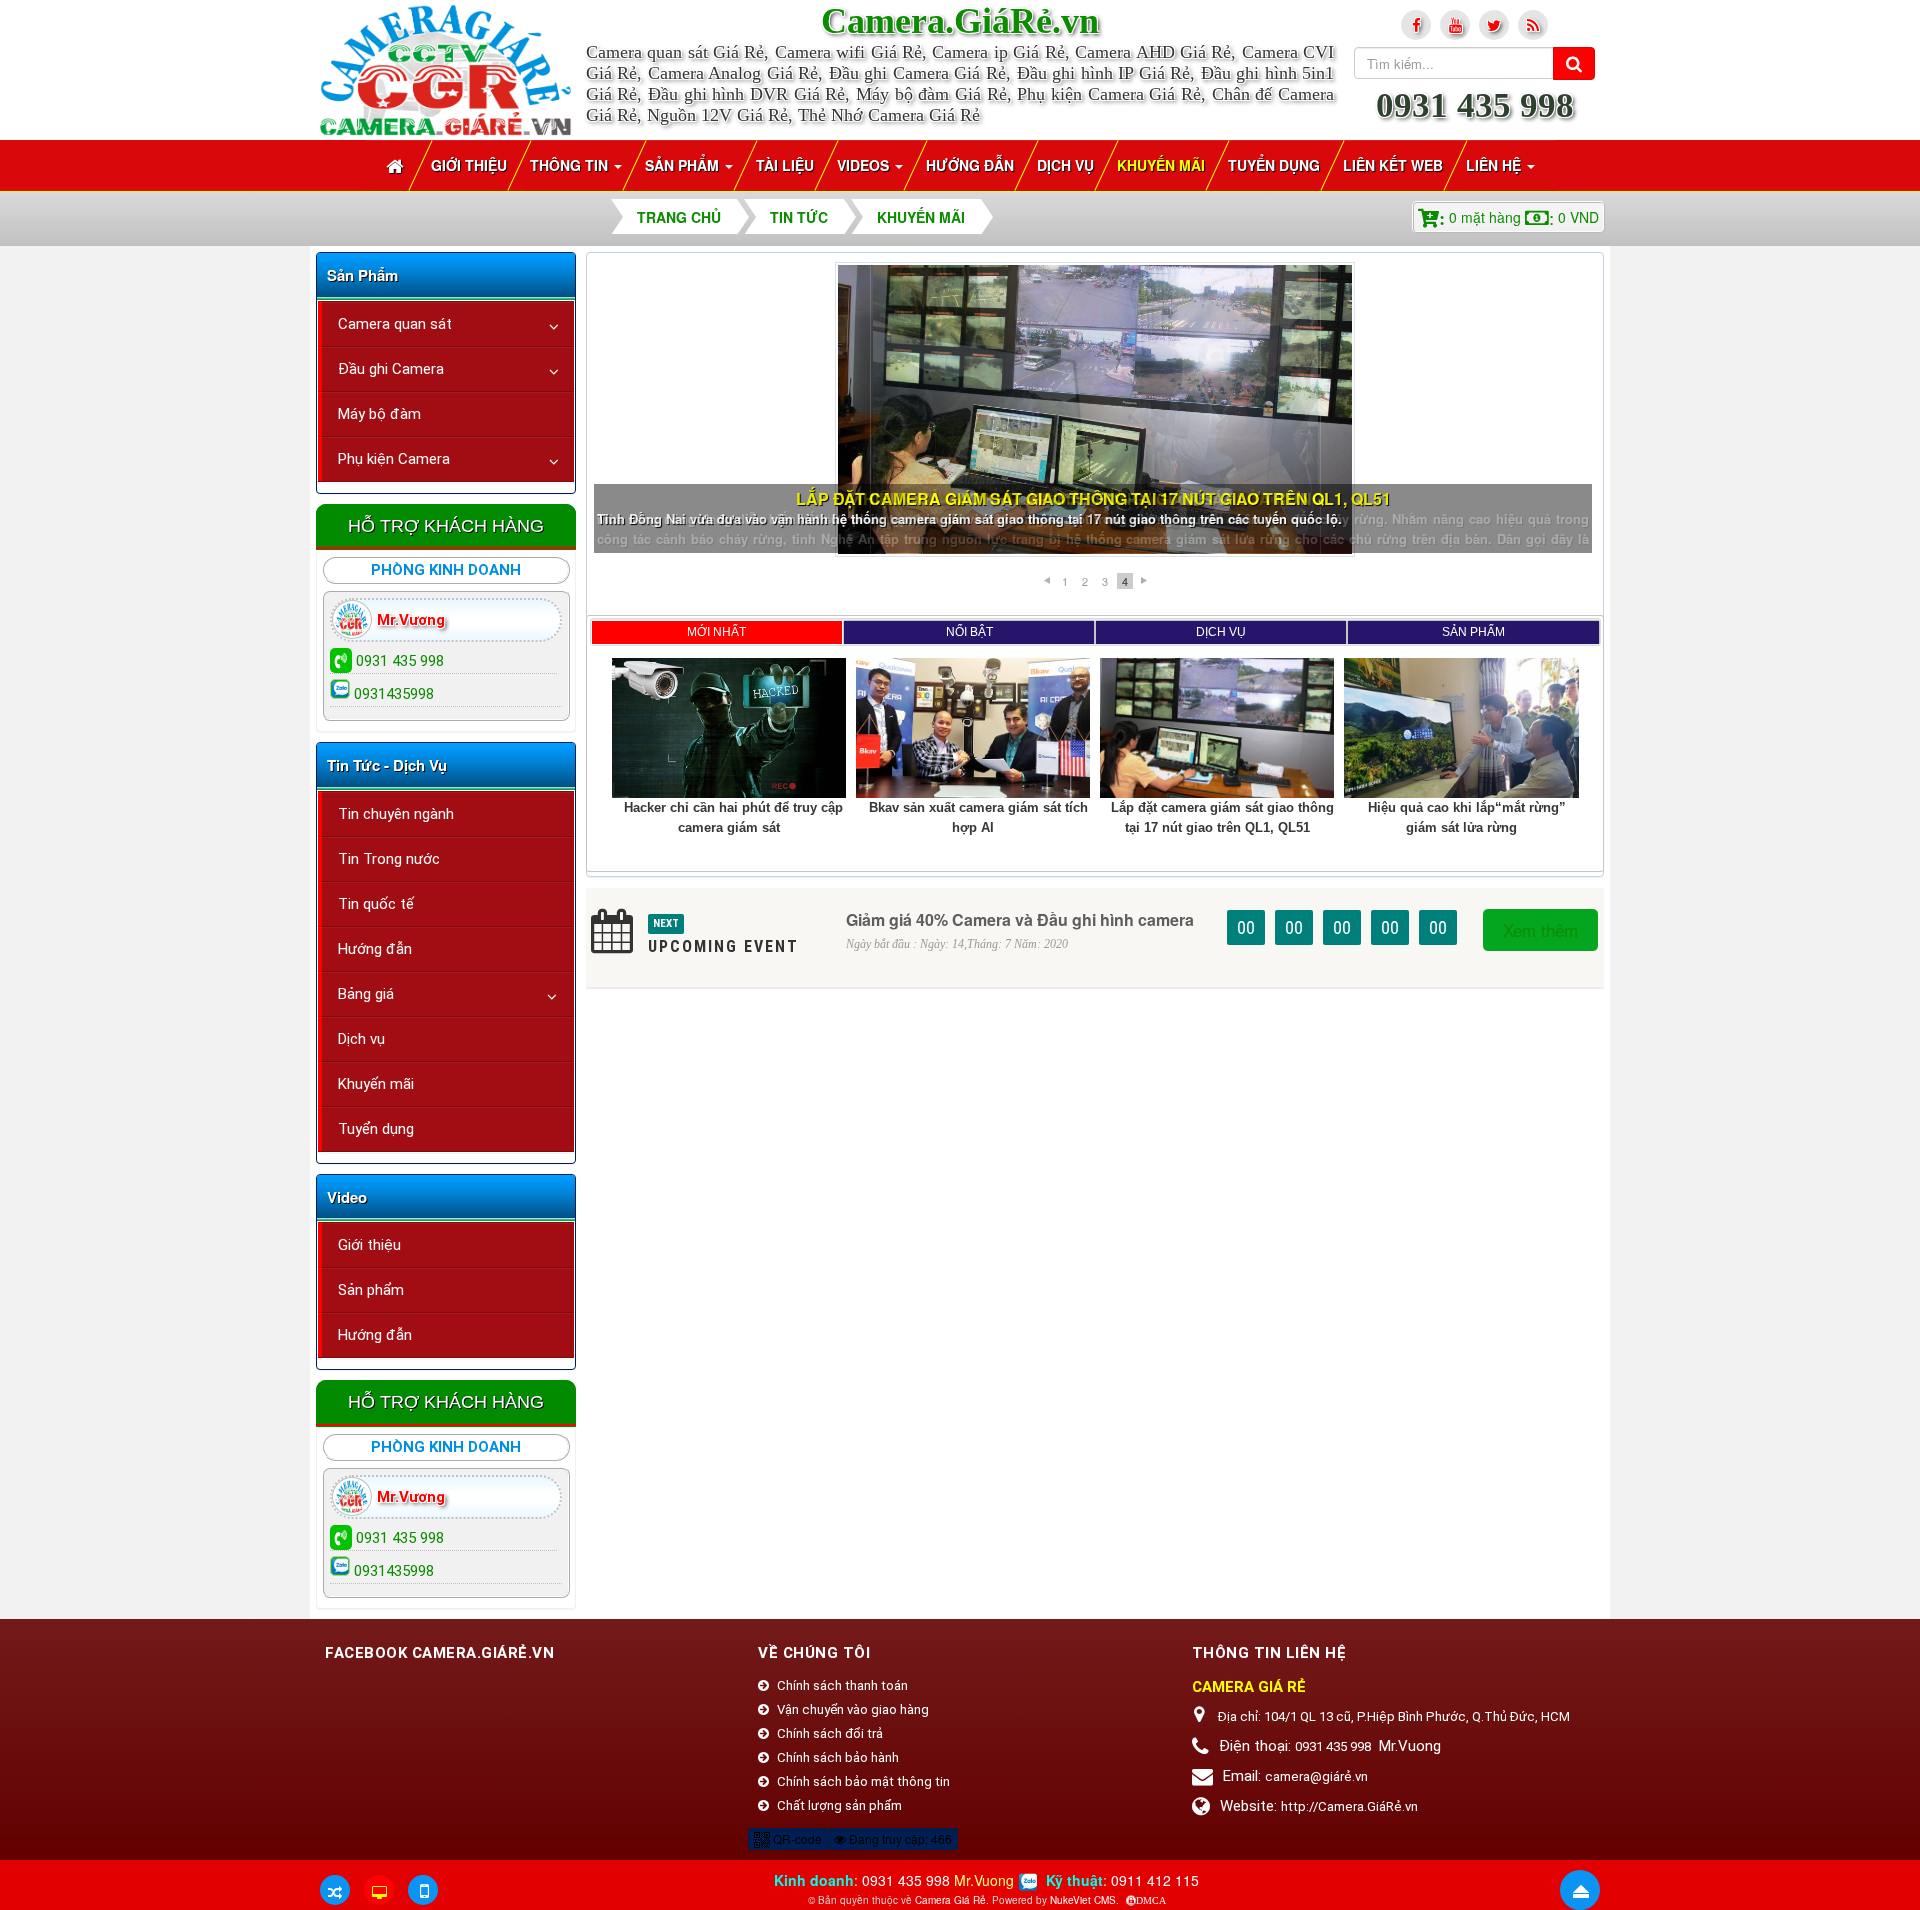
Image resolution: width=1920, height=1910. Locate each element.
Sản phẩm (371, 1290)
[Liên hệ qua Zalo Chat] (1028, 1880)
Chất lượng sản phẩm (838, 1805)
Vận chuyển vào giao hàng (851, 1709)
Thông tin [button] (571, 165)
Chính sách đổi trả (828, 1733)
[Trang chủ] (397, 165)
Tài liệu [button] (785, 165)
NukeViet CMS (1083, 1900)
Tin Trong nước (389, 859)
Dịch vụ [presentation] (1221, 632)
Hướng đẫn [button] (970, 165)
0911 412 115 (1155, 1880)
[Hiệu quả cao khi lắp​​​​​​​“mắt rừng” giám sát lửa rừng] (1095, 409)
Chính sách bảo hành (836, 1757)
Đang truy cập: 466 (899, 1838)
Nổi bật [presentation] (969, 632)
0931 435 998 (1475, 105)
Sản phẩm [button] (684, 165)
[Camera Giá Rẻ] (445, 68)
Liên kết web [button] (1393, 165)
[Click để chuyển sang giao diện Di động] (423, 1890)
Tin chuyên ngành (396, 814)
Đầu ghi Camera (391, 369)
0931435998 (394, 694)
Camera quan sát (395, 324)
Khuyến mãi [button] (1161, 165)
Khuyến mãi (376, 1084)
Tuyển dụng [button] (1274, 165)
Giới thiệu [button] (469, 165)
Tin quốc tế (376, 904)
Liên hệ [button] (1495, 165)
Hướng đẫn (375, 949)
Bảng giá (366, 994)
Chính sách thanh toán (841, 1685)
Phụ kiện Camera (394, 459)
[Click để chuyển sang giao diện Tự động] (335, 1890)
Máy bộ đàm (379, 414)
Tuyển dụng (376, 1129)
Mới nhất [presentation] (716, 632)
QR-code (796, 1838)
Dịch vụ (361, 1039)
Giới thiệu (369, 1245)
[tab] (717, 632)
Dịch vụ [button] (1065, 165)
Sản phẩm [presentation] (1473, 632)
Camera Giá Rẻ (950, 1900)
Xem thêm (1540, 929)
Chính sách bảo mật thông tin (862, 1781)
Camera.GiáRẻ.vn (960, 21)
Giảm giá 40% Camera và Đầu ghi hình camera (1020, 919)
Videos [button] (865, 165)
